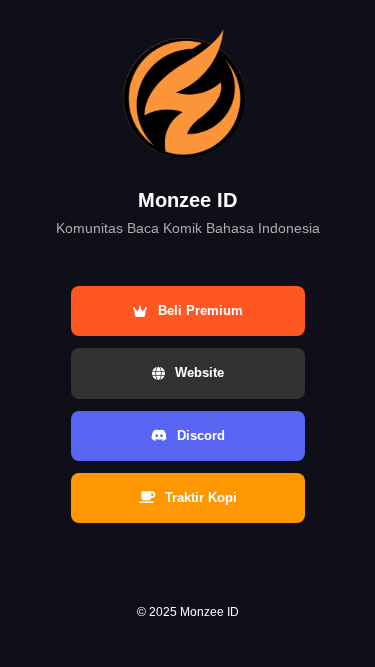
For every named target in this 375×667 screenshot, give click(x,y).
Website (199, 372)
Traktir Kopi (201, 497)
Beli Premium (200, 310)
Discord (201, 435)
